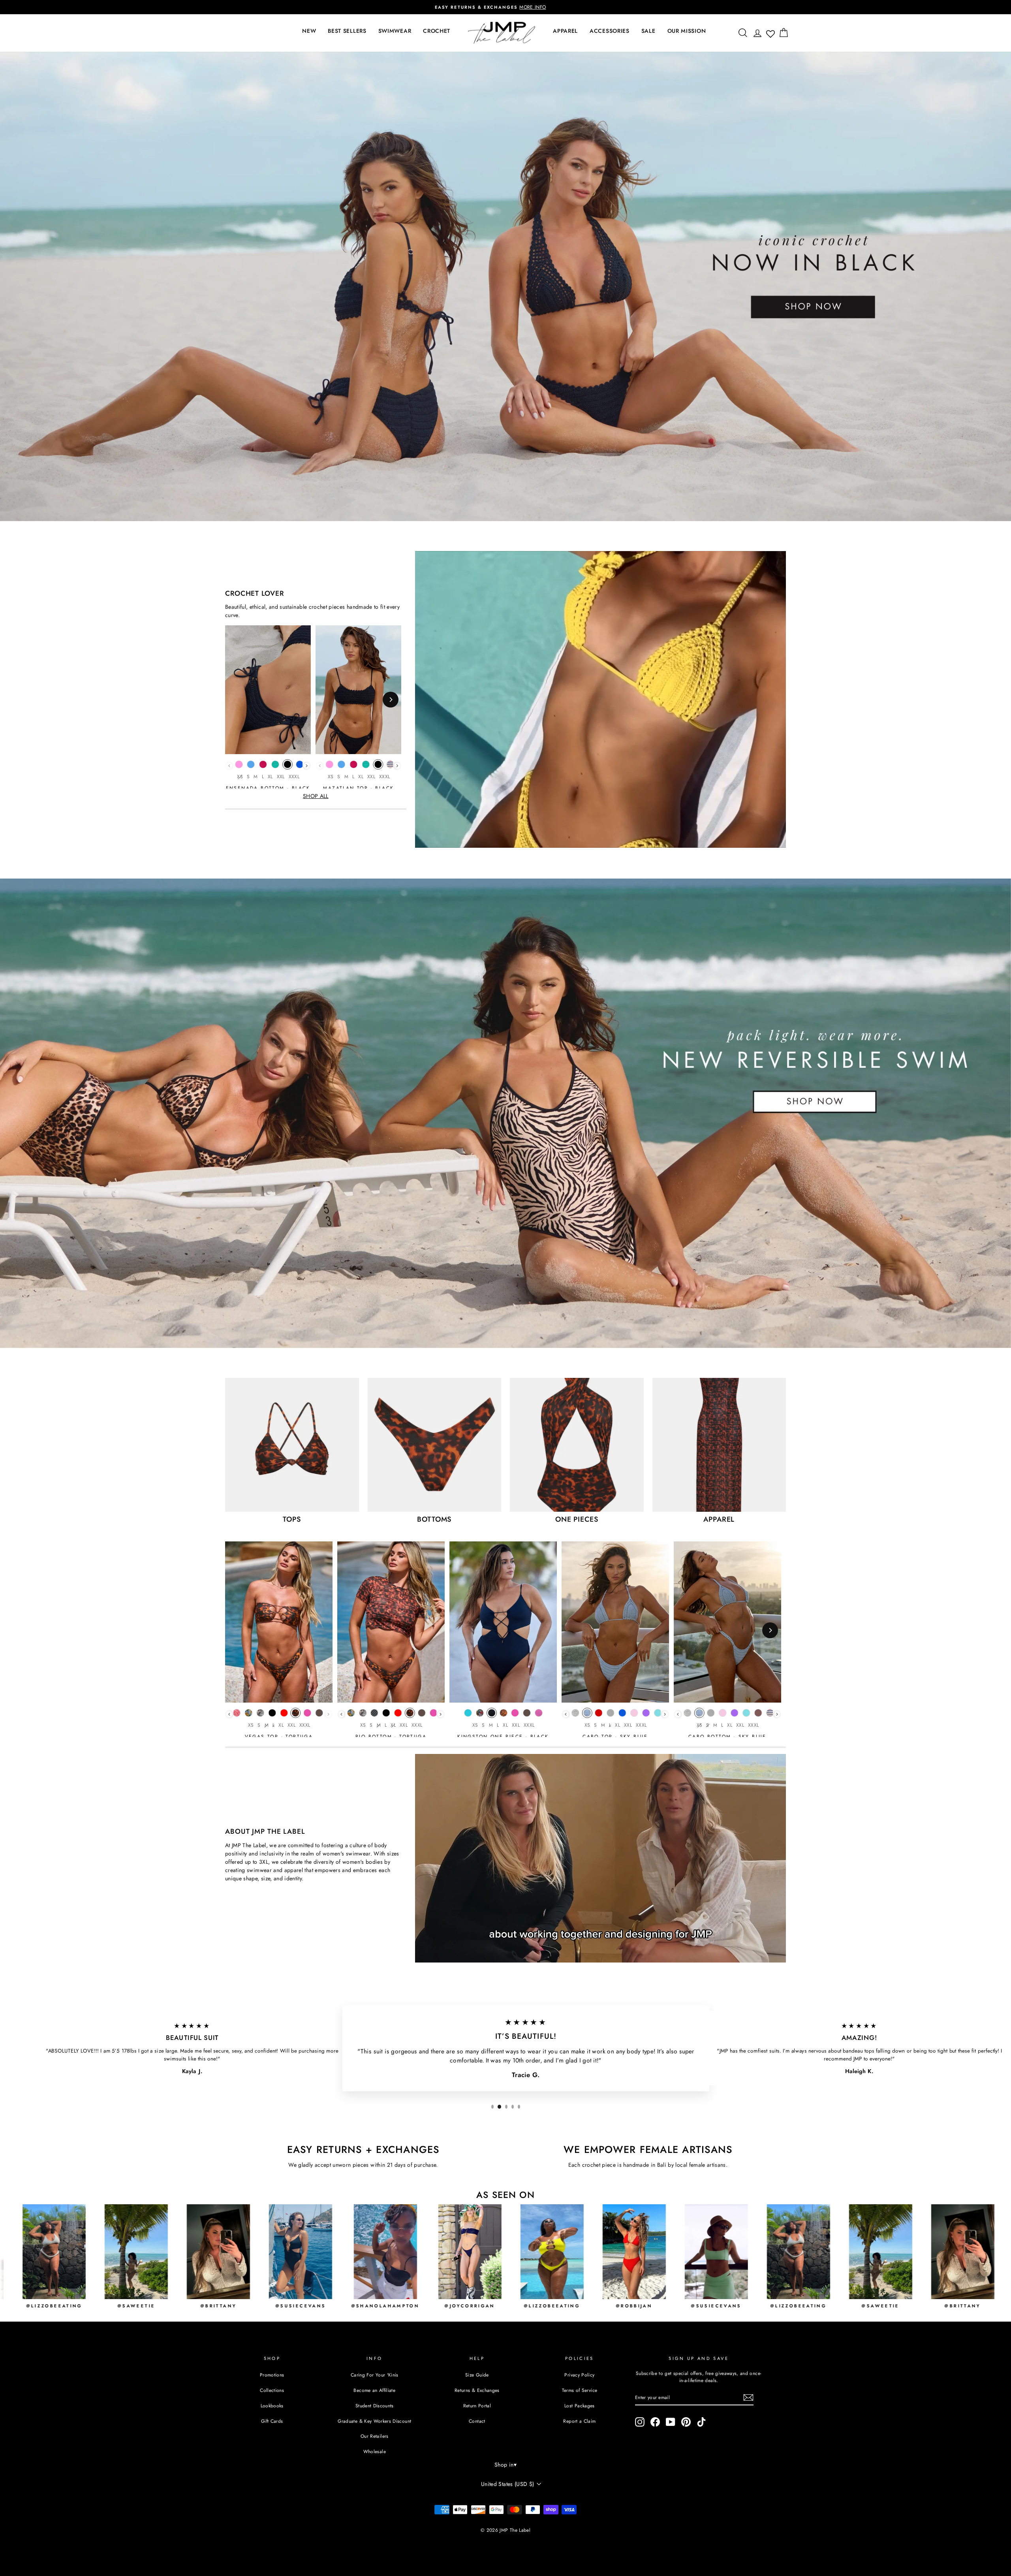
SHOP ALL (316, 796)
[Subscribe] (748, 2397)
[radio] (239, 766)
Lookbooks (272, 2406)
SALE (648, 31)
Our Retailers (375, 2436)
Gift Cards (272, 2421)
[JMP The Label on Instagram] (640, 2422)
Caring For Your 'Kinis (375, 2375)
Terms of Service (580, 2390)
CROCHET (437, 31)
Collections (272, 2390)
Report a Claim (579, 2421)
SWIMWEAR (395, 31)
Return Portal (477, 2406)
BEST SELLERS (347, 31)
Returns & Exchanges (477, 2390)
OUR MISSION (687, 31)
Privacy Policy (579, 2375)
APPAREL (565, 31)
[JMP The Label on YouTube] (671, 2422)
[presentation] (307, 766)
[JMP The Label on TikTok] (701, 2422)
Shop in (505, 2465)
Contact (477, 2421)
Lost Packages (580, 2406)
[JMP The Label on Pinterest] (686, 2422)
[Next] (391, 700)
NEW (309, 31)
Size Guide (477, 2375)
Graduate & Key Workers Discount (374, 2421)
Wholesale (375, 2451)
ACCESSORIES (610, 31)
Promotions (272, 2375)
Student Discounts (375, 2406)
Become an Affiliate (374, 2390)
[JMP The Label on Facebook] (655, 2422)
